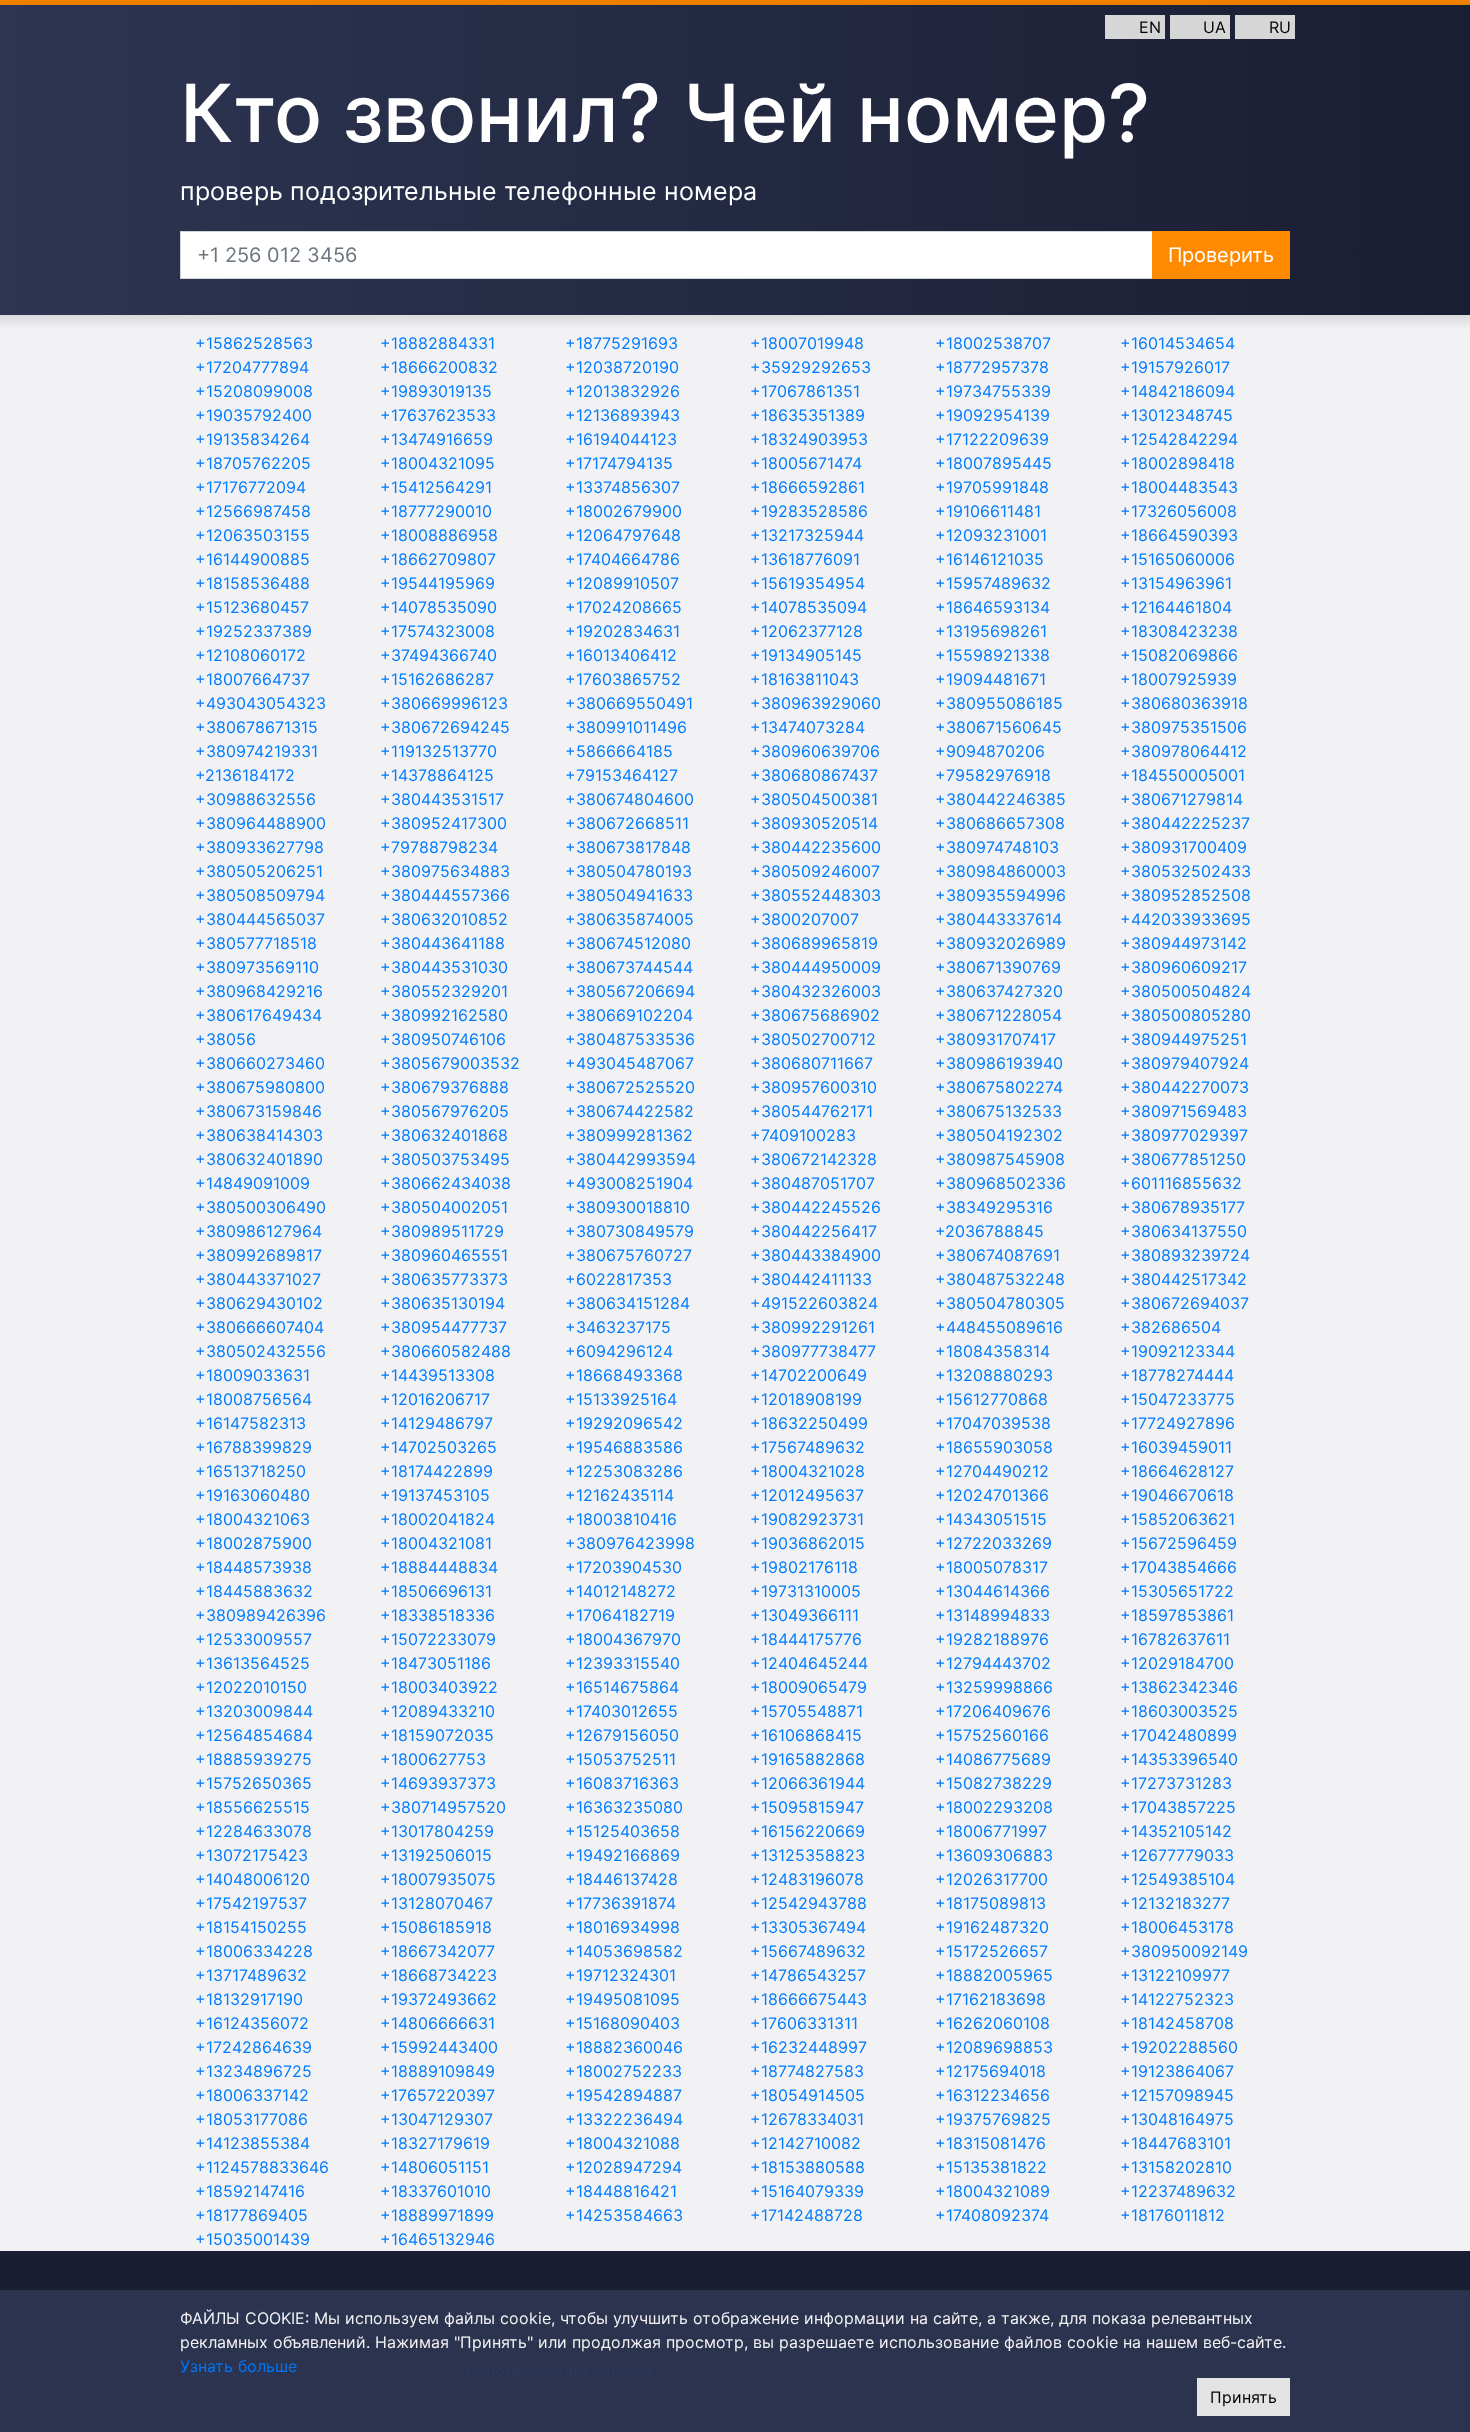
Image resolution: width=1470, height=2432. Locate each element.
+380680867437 (814, 775)
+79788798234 (439, 847)
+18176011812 (1172, 2215)
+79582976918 (993, 775)
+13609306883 (994, 1855)
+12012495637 (807, 1495)
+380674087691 (997, 1255)
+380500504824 (1185, 991)
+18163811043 (804, 679)
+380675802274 (999, 1087)
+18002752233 (623, 2071)
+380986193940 (999, 1063)
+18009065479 (808, 1687)
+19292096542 (624, 1423)
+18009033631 (252, 1375)
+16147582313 (250, 1423)
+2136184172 (245, 775)
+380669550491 (629, 703)
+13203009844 (254, 1711)
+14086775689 (993, 1759)
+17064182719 (620, 1615)
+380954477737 (443, 1327)
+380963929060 (815, 703)
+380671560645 (998, 727)
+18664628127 (1177, 1471)
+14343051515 (991, 1519)
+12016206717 (435, 1399)
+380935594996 (1000, 895)
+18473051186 (435, 1663)
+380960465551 (444, 1255)
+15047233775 (1177, 1399)
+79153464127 (621, 775)
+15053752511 (620, 1759)
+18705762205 (253, 463)
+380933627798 (259, 847)
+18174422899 (436, 1471)
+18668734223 (438, 1975)
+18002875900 (253, 1543)
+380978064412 (1183, 751)
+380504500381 (814, 799)
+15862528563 (254, 343)
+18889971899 (437, 2215)
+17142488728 (806, 2215)
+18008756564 (253, 1399)
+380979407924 (1184, 1063)
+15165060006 (1177, 559)
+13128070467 (436, 1903)
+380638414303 (259, 1135)
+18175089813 (990, 1903)
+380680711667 (811, 1063)
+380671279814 (1181, 799)
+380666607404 (259, 1327)
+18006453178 (1177, 1927)
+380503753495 (445, 1159)
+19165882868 (807, 1759)
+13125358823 (807, 1855)
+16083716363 (622, 1783)
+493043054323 (260, 703)
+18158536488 (252, 583)
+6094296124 (619, 1351)
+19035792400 (253, 415)
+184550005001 (1182, 775)
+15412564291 (436, 487)
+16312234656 (992, 2095)
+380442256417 (813, 1231)
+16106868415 (806, 1735)
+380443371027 (258, 1279)
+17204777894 (252, 367)
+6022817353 (618, 1279)
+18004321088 (622, 2143)
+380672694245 (445, 727)
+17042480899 (1178, 1735)
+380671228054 (998, 1015)
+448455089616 (999, 1327)
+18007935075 (438, 1879)
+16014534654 (1177, 343)
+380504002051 (444, 1207)
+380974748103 (997, 847)
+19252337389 (253, 631)
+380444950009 (815, 967)
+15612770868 (991, 1399)
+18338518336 (437, 1615)
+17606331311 (804, 2023)
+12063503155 (252, 535)
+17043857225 (1178, 1807)
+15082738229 (993, 1783)
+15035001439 (252, 2239)
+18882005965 (994, 1975)
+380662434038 (445, 1183)
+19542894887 (623, 2095)
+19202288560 (1179, 2047)
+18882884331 (437, 343)
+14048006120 (252, 1879)
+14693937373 (438, 1783)
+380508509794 (260, 895)
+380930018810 (627, 1207)
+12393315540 (622, 1663)
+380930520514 (814, 823)
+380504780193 (628, 871)
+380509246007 (815, 871)
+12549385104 (1177, 1879)
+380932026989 (1000, 943)
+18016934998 (622, 1927)
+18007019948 (807, 343)
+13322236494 (624, 2119)
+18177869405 (251, 2215)
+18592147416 (250, 2191)
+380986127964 (258, 1231)
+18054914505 (807, 2095)
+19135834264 (252, 439)
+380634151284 (627, 1303)
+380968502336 (1000, 1183)
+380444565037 (260, 919)
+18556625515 (252, 1807)
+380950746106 (443, 1039)
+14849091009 (252, 1183)
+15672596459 (1178, 1543)
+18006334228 (254, 1951)
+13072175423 (251, 1855)
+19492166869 (622, 1855)
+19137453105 (435, 1495)
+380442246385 (1000, 799)
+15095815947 (807, 1807)
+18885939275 (253, 1759)
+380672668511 (627, 823)
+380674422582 (629, 1111)
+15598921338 (992, 655)
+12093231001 (991, 535)
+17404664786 (622, 559)
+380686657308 (1000, 823)
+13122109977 (1175, 1975)
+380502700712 (813, 1039)
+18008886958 (439, 535)
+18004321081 (436, 1543)
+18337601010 (435, 2191)
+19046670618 (1177, 1495)
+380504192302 (999, 1135)
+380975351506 (1183, 727)
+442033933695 (1185, 919)
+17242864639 (253, 2047)
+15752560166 (992, 1735)
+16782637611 (1175, 1639)
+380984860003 (1000, 871)
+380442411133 (811, 1279)
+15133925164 (621, 1399)
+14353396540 (1179, 1759)
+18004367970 (623, 1639)
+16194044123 (621, 439)
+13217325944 (807, 535)
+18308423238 (1179, 631)
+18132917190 (249, 1999)
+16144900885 (252, 559)
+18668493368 (624, 1375)
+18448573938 (253, 1567)
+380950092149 (1184, 1951)
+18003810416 (621, 1519)
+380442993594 (630, 1159)
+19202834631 (622, 631)
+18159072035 (437, 1735)
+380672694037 (1184, 1303)
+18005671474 (806, 463)
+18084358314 (992, 1351)
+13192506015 (436, 1855)
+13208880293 (994, 1375)
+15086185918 (436, 1927)
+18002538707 (993, 343)
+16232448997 (808, 2047)
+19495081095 (622, 1999)
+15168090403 (622, 2023)
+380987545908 (1000, 1159)
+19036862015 (807, 1543)
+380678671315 (256, 727)
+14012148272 (620, 1591)
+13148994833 (992, 1615)
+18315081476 (990, 2143)
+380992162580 (444, 1015)
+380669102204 (629, 1015)
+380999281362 (629, 1135)
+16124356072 (252, 2023)
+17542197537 (251, 1903)
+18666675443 (808, 1999)
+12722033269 (993, 1543)
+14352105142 (1176, 1831)
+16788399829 (253, 1447)
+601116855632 (1181, 1183)
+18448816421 (621, 2191)
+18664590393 (1179, 535)
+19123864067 (1177, 2071)
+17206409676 (993, 1711)
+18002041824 (437, 1519)
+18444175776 (806, 1639)
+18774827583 (807, 2071)
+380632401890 (259, 1159)
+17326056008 (1178, 511)
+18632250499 (809, 1423)
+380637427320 (999, 991)
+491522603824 (814, 1303)
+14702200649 (808, 1375)
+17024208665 (623, 607)
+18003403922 (439, 1687)
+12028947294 (623, 2167)
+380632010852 (444, 919)
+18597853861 (1177, 1615)
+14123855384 (252, 2143)
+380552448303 (815, 895)
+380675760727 (628, 1255)
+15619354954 (807, 583)
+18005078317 (991, 1567)
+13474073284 (807, 727)
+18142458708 (1177, 2023)
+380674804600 (629, 799)
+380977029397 (1184, 1135)
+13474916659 (436, 439)
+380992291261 (812, 1327)
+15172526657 (991, 1951)
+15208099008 (254, 391)
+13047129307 (436, 2119)
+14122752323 (1177, 1999)
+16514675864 (622, 1687)
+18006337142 (252, 2095)
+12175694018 (990, 2071)
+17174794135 (619, 463)
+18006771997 (991, 1831)
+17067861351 (805, 391)
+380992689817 (258, 1255)
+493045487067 (629, 1063)
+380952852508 (1185, 895)
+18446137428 (621, 1879)
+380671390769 (998, 967)
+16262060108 (992, 2023)
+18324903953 (809, 439)
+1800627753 (433, 1759)
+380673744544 (629, 967)
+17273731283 (1176, 1783)
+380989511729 (442, 1231)
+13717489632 (251, 1975)
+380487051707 (812, 1183)
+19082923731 (807, 1519)
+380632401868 (444, 1135)
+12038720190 (622, 367)
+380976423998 (630, 1543)
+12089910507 (622, 583)
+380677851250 (1183, 1159)
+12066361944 (807, 1783)
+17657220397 (437, 2095)
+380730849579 (629, 1231)
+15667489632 (808, 1951)
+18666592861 (807, 487)
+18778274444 (1177, 1375)
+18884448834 (439, 1567)
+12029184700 (1177, 1663)
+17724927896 (1177, 1423)
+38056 (225, 1039)
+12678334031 (807, 2119)
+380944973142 (1183, 943)
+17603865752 (623, 679)
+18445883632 (254, 1591)
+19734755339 (993, 391)
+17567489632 (807, 1447)
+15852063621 (1177, 1519)
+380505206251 (259, 871)
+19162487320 (992, 1927)
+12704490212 (992, 1471)
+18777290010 (436, 511)
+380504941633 (629, 895)
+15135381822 (991, 2167)
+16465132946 (437, 2239)
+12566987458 (253, 511)
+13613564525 (252, 1663)
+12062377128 (806, 631)
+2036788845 (989, 1231)
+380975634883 (445, 871)
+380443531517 (442, 799)
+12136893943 (622, 415)
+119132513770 (438, 751)
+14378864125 (437, 775)
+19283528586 (809, 511)
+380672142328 (813, 1159)
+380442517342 (1183, 1279)
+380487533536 (630, 1039)
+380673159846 (258, 1111)
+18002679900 (623, 511)
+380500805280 (1185, 1015)
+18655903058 (994, 1447)
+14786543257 (808, 1975)
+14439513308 (437, 1375)
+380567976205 (444, 1111)
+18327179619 (435, 2143)
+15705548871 (806, 1711)
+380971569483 (1183, 1111)
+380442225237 (1185, 823)
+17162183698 (990, 1999)
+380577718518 (256, 943)
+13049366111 (804, 1615)
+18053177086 (251, 2119)
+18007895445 (993, 463)
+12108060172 (250, 655)
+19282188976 (992, 1639)
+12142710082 (805, 2143)
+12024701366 (992, 1495)
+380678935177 (1182, 1207)
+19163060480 (252, 1495)
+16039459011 (1176, 1447)
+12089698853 (994, 2047)
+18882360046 (624, 2047)
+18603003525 (1179, 1711)
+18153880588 (807, 2167)
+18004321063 (252, 1519)
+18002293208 (994, 1807)
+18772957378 (992, 367)
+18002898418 (1177, 463)
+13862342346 (1179, 1687)
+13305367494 (808, 1927)
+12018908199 (806, 1399)
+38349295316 (994, 1207)
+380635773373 (444, 1279)
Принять (1243, 2397)
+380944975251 (1183, 1039)
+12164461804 (1176, 607)
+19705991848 (992, 487)
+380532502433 (1185, 871)
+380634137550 (1183, 1231)
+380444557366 (445, 895)
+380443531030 (444, 967)
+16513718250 (250, 1471)
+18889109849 (437, 2071)
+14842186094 (1177, 391)
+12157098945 (1177, 2095)
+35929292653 (810, 367)
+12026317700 (991, 1879)
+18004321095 (437, 463)
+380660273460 (260, 1063)
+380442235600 (815, 847)
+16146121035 (989, 559)
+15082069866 (1179, 655)
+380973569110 (257, 967)
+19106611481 (988, 511)
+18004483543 (1179, 487)
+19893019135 (436, 391)
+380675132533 (998, 1111)
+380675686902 (815, 1015)
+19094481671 (990, 679)
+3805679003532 (450, 1063)
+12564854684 (254, 1735)
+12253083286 (624, 1471)
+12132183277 (1175, 1903)
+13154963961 (1176, 583)
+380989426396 (260, 1615)
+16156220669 (807, 1831)
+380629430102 (259, 1303)
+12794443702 (993, 1663)
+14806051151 (434, 2167)
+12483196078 (807, 1879)
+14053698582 (624, 1951)
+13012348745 (1176, 415)
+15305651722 (1177, 1591)
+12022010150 (251, 1687)
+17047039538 (993, 1423)
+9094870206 (990, 751)
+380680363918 (1184, 703)
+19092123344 (1177, 1351)
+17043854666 (1178, 1567)
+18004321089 (992, 2191)
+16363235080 (624, 1807)
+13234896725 (253, 2071)
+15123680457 (252, 607)
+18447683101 (1175, 2143)
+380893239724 (1185, 1255)
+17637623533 (438, 415)
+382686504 (1170, 1327)
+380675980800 (260, 1087)
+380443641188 (442, 943)
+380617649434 (258, 1015)
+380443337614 (998, 919)
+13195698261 (991, 631)
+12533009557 (253, 1639)
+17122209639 (992, 439)
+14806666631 (437, 2023)
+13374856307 (622, 487)
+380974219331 (256, 751)
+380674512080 (628, 943)
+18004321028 (807, 1471)
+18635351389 (807, 415)
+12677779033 (1177, 1855)
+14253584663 (624, 2215)
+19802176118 (804, 1567)
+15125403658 (622, 1831)
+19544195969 (437, 583)
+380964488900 (260, 823)
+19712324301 (620, 1975)
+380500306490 (260, 1207)
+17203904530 (623, 1567)
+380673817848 (628, 847)
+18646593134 (992, 607)
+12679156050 (622, 1735)
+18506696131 (436, 1591)
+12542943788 (808, 1903)
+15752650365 (253, 1783)
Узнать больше (238, 2366)
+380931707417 (995, 1039)
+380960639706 (815, 751)
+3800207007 (804, 919)
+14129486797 (436, 1423)
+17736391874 (620, 1903)
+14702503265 (438, 1447)
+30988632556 (255, 799)
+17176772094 (250, 487)
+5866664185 (619, 751)
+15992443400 (439, 2047)
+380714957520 (443, 1807)
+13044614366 (992, 1591)
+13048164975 (1177, 2119)
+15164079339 (807, 2191)
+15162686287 (437, 679)
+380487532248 (1000, 1279)
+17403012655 (621, 1711)
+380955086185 (999, 703)
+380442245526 (815, 1207)
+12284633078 (253, 1831)
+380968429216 (259, 991)
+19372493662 (438, 1999)
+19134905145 (806, 655)
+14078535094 (808, 607)
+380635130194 (442, 1303)
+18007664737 (252, 679)
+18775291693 (621, 343)
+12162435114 (619, 1495)
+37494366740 (438, 655)
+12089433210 (437, 1711)
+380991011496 (626, 727)
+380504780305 (1000, 1303)
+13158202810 (1176, 2167)
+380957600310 (813, 1087)
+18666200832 (439, 367)
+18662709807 (438, 559)
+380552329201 (444, 991)
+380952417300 (443, 823)
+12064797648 (623, 535)
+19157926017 (1175, 367)
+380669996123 (444, 703)
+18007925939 (1178, 679)
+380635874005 (629, 919)
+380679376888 (444, 1087)
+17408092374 (992, 2215)
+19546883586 (624, 1447)
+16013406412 (621, 655)
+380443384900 (815, 1255)
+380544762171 (811, 1111)
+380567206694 (630, 991)
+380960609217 (1183, 967)
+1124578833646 (262, 2167)
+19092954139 (992, 415)
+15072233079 (438, 1639)
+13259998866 (994, 1687)
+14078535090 (438, 607)
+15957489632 (993, 583)
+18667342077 (437, 1951)
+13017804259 (437, 1831)
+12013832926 (622, 391)
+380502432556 (260, 1351)
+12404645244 (809, 1663)
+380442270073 (1184, 1087)
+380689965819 (814, 943)
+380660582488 (445, 1351)
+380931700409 (1183, 847)
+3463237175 (618, 1327)
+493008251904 (629, 1183)
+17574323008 (437, 631)
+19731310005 (805, 1591)
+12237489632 (1178, 2191)
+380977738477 (813, 1351)
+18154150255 (251, 1927)
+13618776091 (805, 559)
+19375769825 (993, 2119)
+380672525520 (630, 1087)
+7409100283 (803, 1135)
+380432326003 (815, 991)
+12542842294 (1179, 439)
